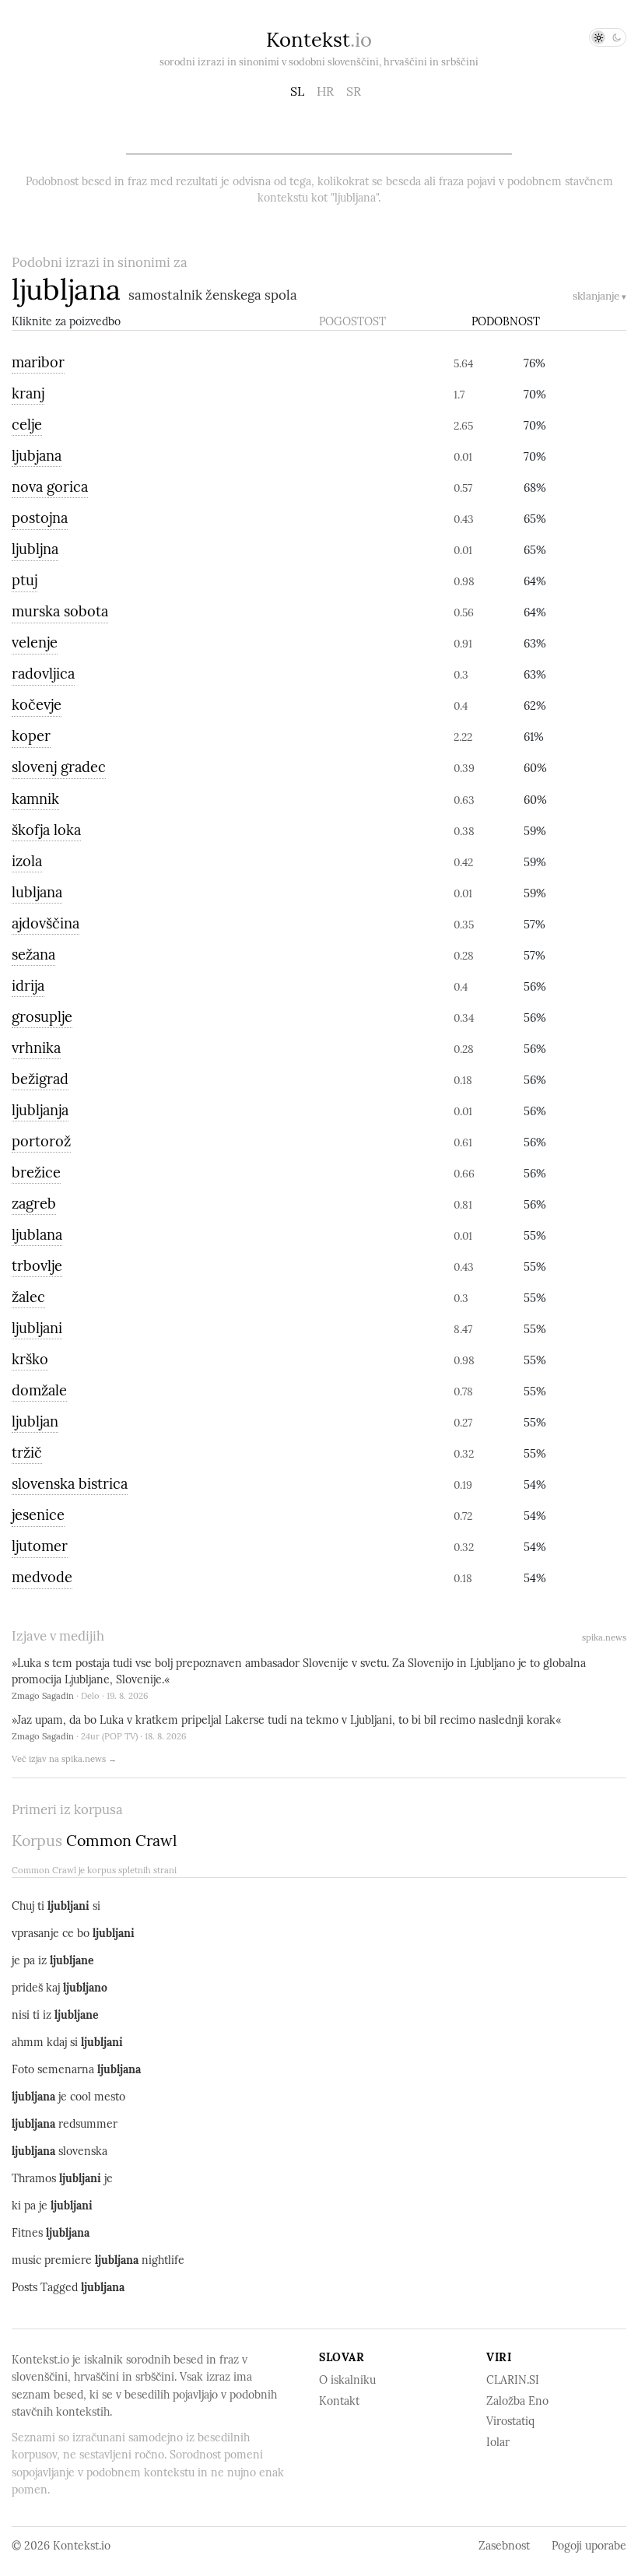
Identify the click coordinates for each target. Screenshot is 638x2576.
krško (30, 1359)
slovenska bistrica (70, 1484)
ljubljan (35, 1421)
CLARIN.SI (513, 2380)
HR (325, 91)
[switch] (608, 37)
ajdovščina (46, 923)
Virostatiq (510, 2421)
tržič (27, 1453)
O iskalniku (347, 2380)
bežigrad (40, 1079)
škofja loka (46, 830)
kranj (28, 393)
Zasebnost (504, 2546)
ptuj (25, 580)
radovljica (43, 674)
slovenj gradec (59, 767)
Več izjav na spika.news (64, 1759)
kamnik (35, 799)
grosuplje (42, 1017)
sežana (33, 955)
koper (31, 736)
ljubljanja (40, 1110)
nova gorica (50, 487)
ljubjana (37, 456)
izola (27, 861)
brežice (36, 1172)
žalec (28, 1297)
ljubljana (66, 289)
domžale (39, 1390)
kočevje (37, 705)
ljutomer (40, 1546)
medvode (42, 1577)
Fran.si (350, 363)
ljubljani (37, 1328)
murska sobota (60, 611)
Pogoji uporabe (589, 2546)
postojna (40, 518)
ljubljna (35, 549)
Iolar (498, 2442)
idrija (28, 986)
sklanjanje (599, 296)
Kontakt (339, 2401)
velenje (35, 642)
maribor (38, 362)
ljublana (37, 1235)
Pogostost (352, 321)
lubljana (37, 892)
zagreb (34, 1204)
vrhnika (36, 1048)
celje (27, 425)
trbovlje (37, 1266)
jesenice (38, 1515)
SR (354, 91)
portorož (41, 1141)
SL (297, 91)
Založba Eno (517, 2401)
